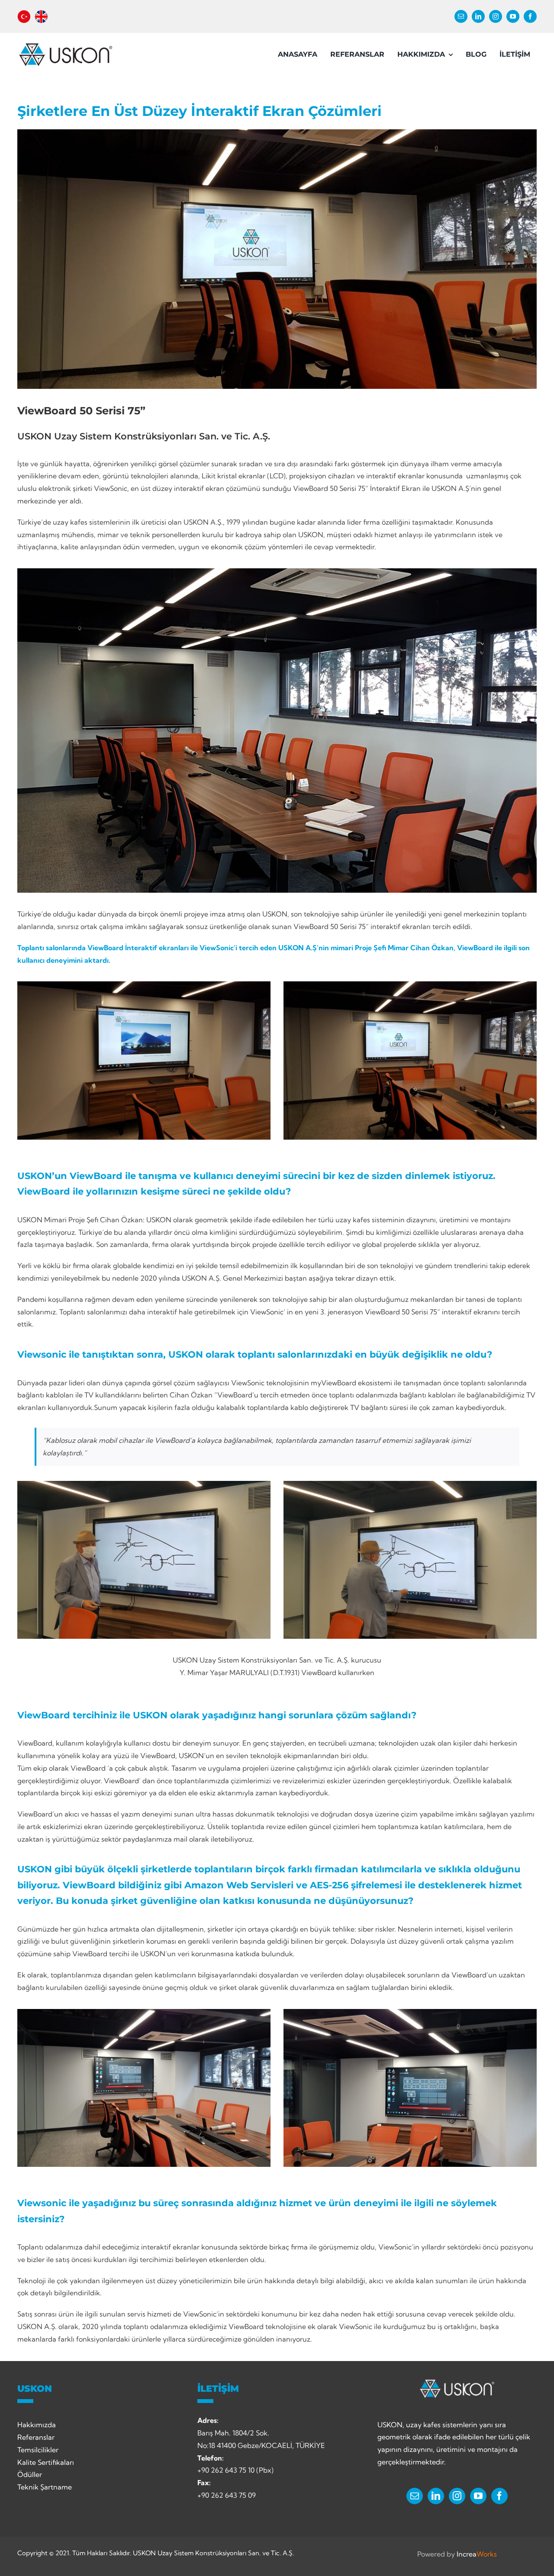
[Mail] (415, 2496)
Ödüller (30, 2474)
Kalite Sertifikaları (46, 2462)
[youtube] (513, 16)
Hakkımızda (37, 2425)
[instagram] (496, 16)
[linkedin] (478, 16)
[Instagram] (457, 2496)
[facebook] (530, 16)
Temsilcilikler (38, 2450)
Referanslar (36, 2437)
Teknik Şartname (45, 2487)
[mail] (461, 16)
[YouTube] (478, 2496)
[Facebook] (499, 2496)
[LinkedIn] (436, 2496)
